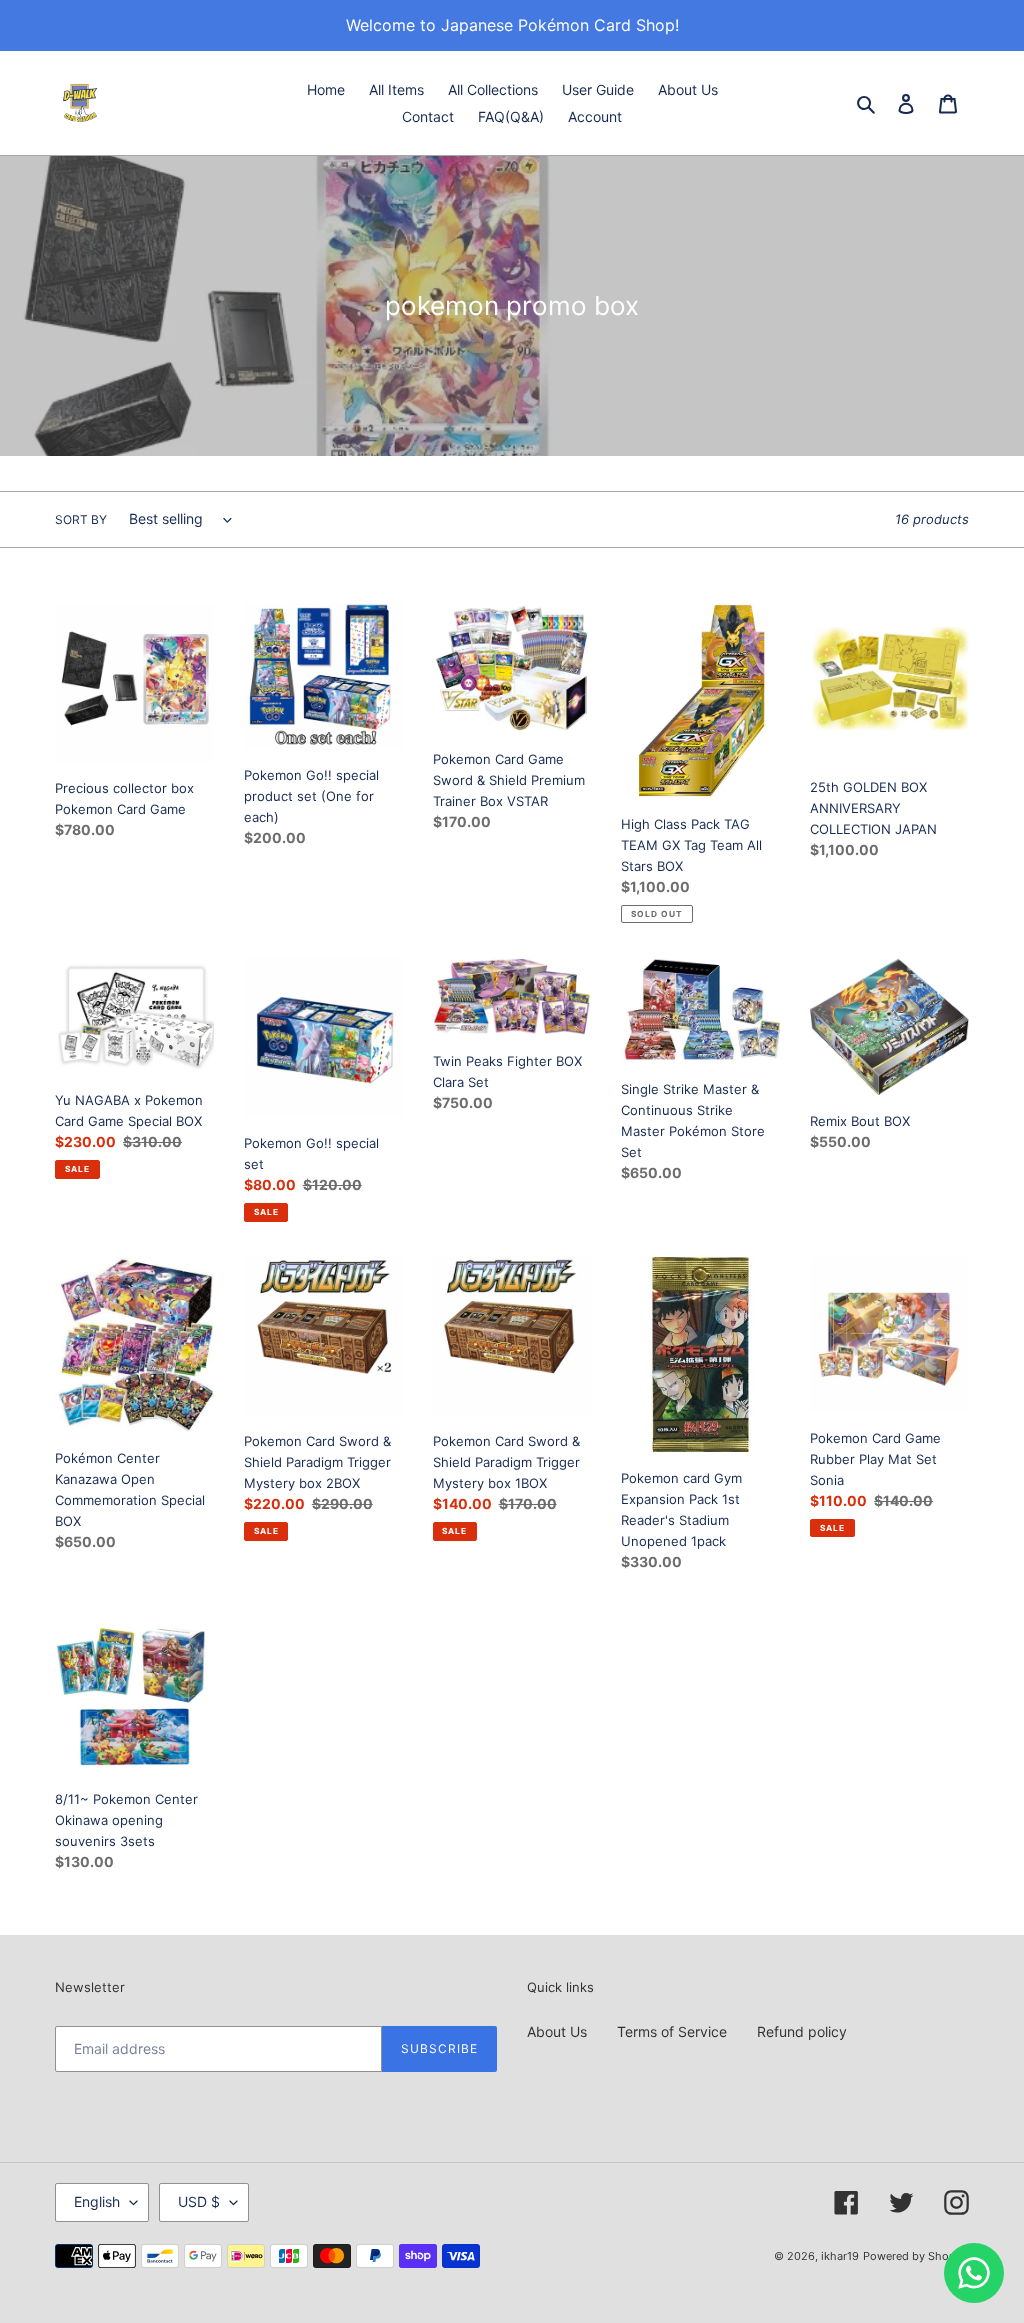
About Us (557, 2031)
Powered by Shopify (916, 2256)
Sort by (81, 519)
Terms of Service (672, 2031)
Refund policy (802, 2031)
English (97, 2201)
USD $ (199, 2201)
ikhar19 (840, 2256)
